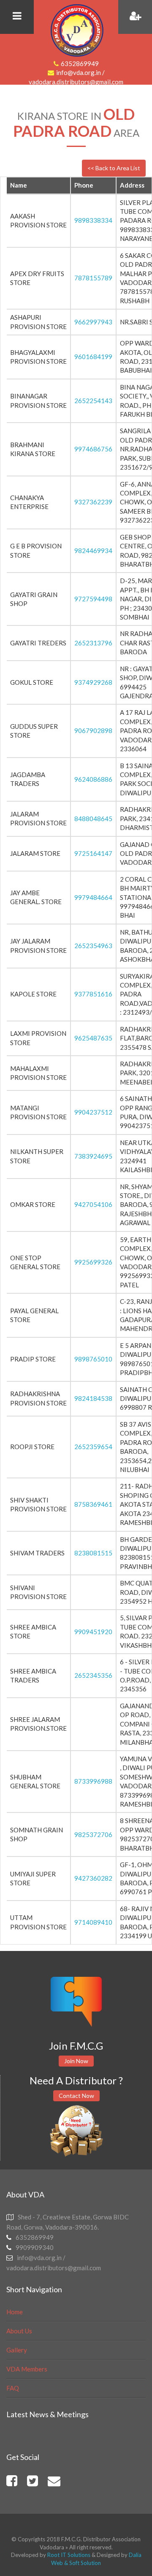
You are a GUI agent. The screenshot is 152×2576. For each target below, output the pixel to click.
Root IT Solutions (68, 2555)
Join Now (76, 2061)
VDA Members (27, 2369)
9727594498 (93, 599)
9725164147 (93, 853)
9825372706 (93, 1834)
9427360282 (93, 1878)
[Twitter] (33, 2483)
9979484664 (93, 897)
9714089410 (93, 1922)
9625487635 (93, 1038)
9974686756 (93, 449)
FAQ (13, 2388)
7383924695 (93, 1156)
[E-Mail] (54, 2483)
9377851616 (93, 994)
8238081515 (93, 1553)
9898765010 (93, 1359)
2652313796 (93, 643)
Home (15, 2312)
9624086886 (93, 779)
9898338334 (93, 220)
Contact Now (76, 2096)
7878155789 (93, 278)
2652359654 (93, 1447)
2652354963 (93, 946)
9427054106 (93, 1204)
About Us (19, 2331)
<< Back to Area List (114, 168)
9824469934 (93, 551)
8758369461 (93, 1504)
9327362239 (93, 502)
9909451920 (93, 1632)
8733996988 (93, 1781)
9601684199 (93, 357)
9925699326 (93, 1262)
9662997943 (93, 322)
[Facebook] (12, 2483)
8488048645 (93, 819)
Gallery (17, 2350)
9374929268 (93, 682)
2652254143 (93, 401)
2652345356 (93, 1675)
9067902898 (93, 730)
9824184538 (93, 1398)
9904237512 (93, 1112)
